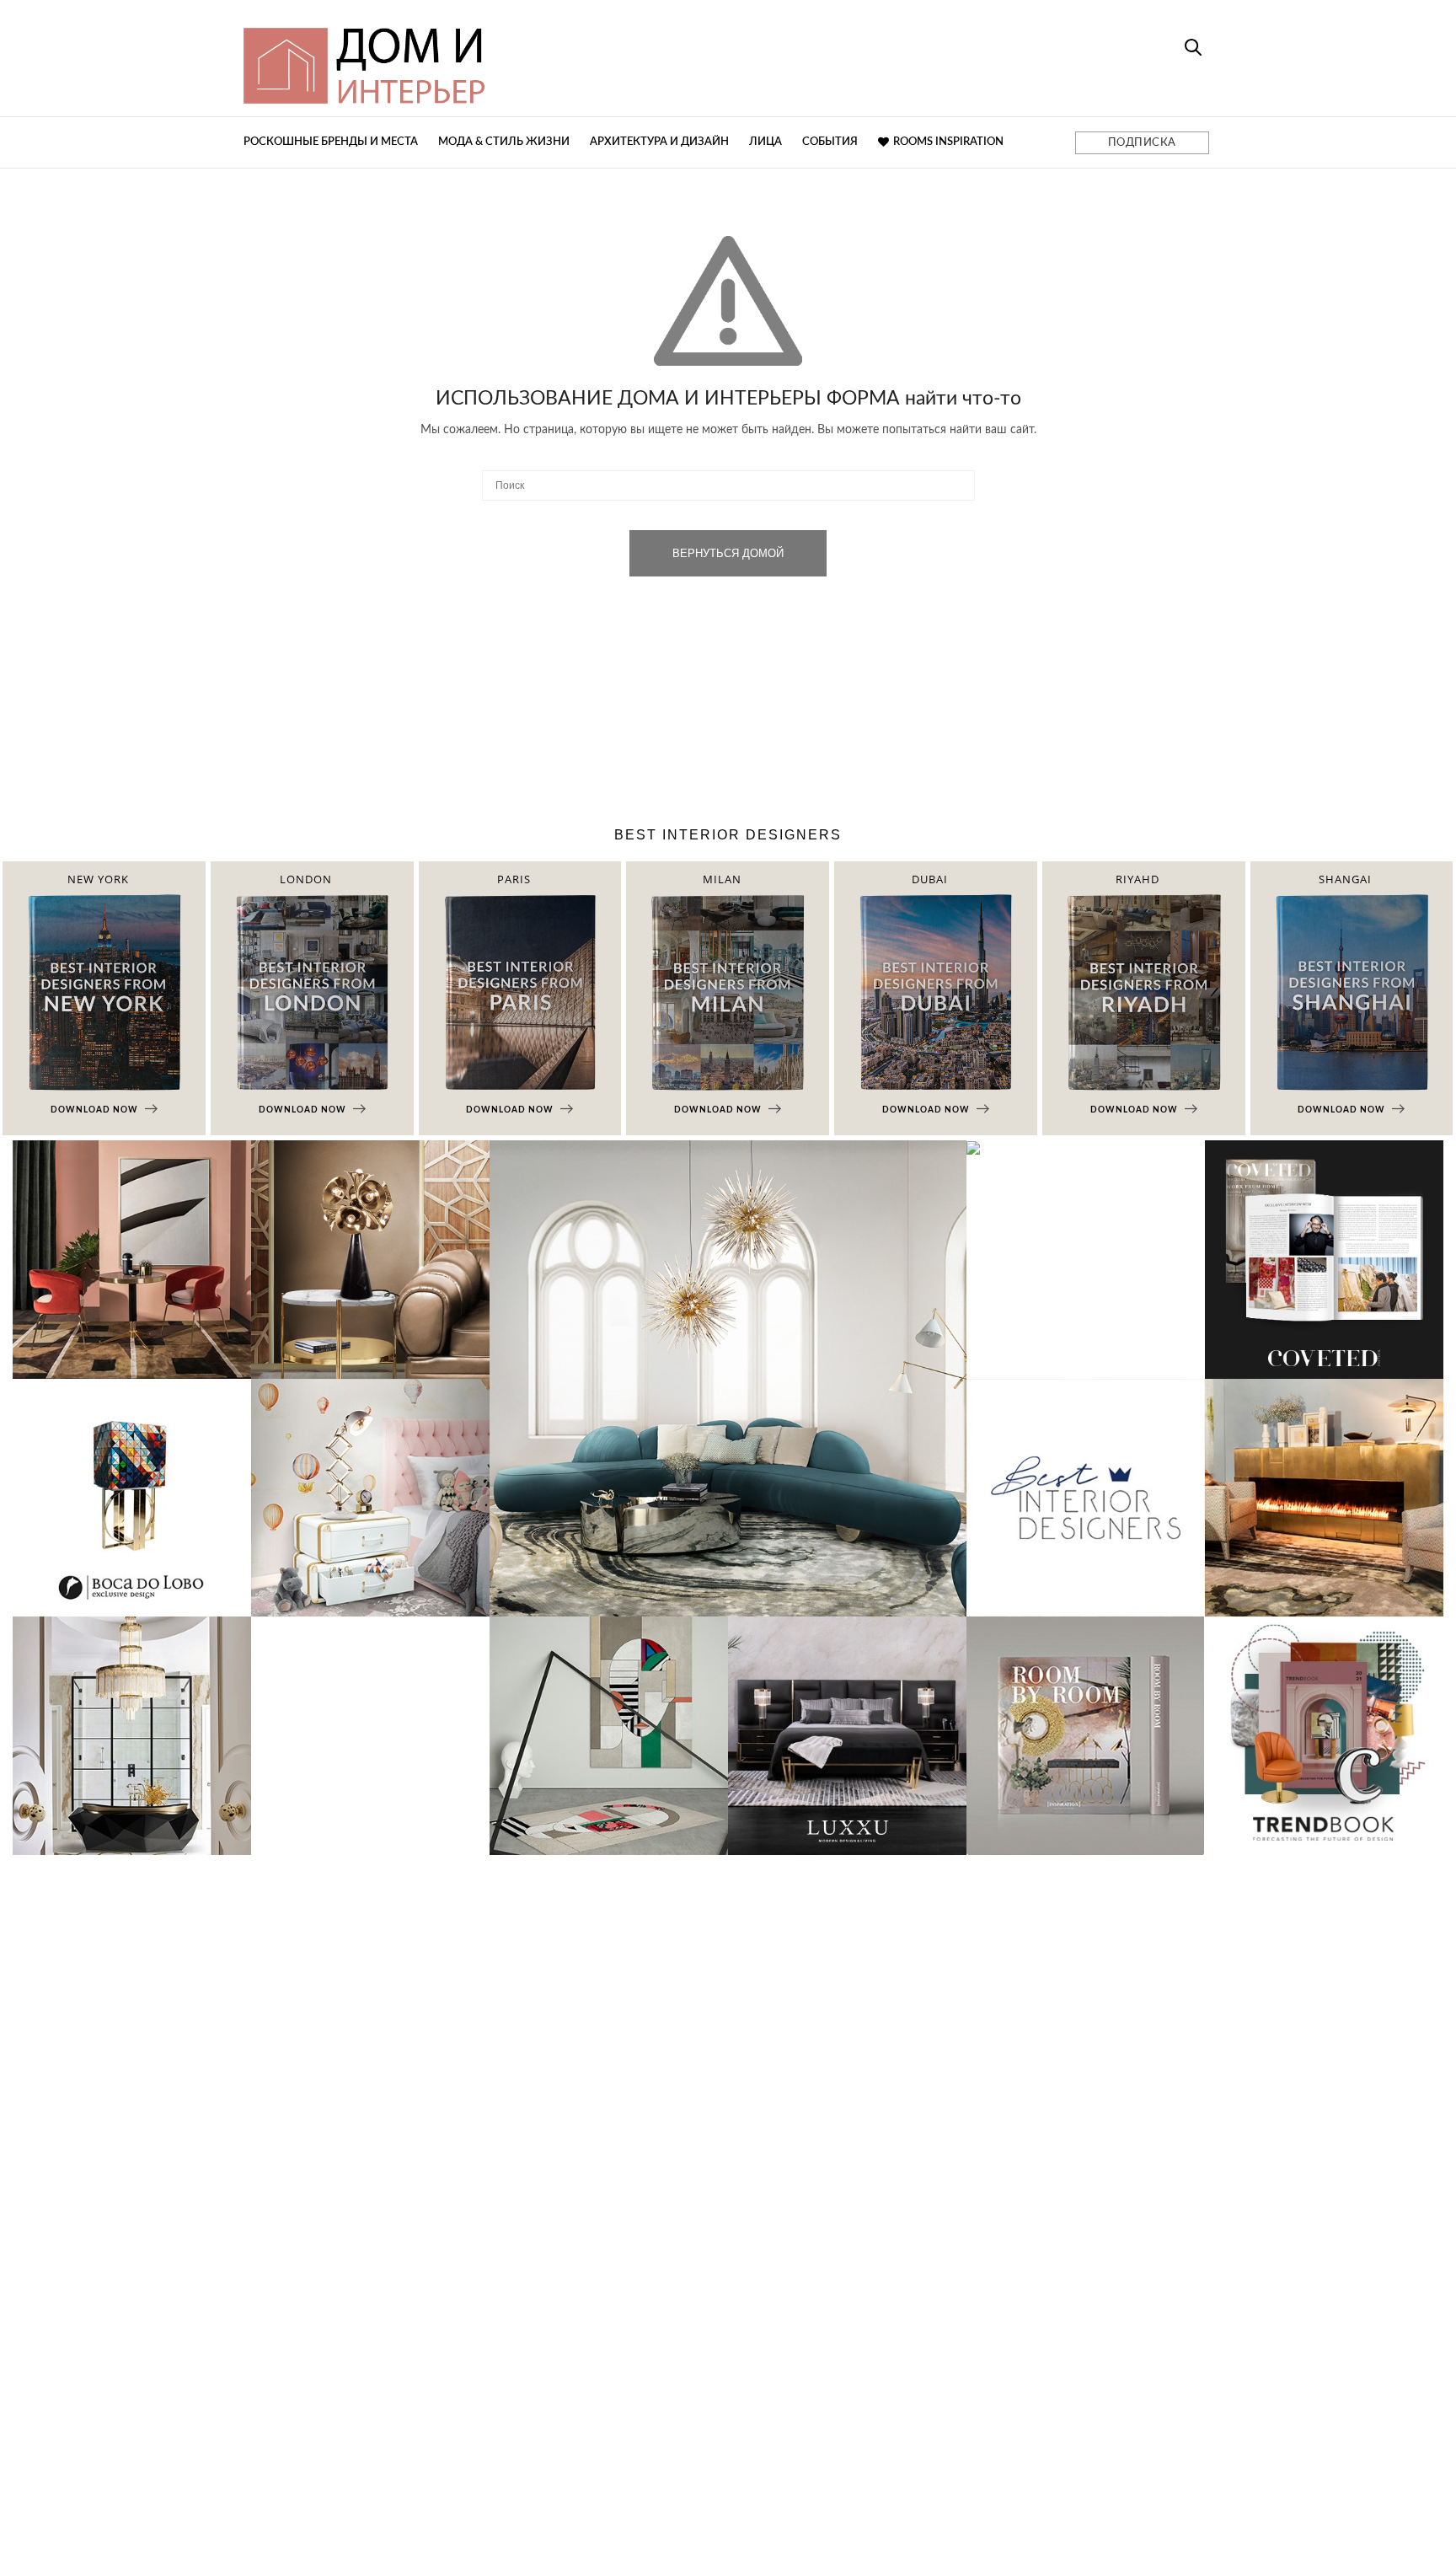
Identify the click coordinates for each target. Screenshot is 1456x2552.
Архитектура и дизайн (659, 142)
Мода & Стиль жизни (504, 142)
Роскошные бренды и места (331, 142)
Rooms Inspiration (948, 142)
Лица (765, 142)
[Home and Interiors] (488, 58)
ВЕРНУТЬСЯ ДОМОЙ (728, 553)
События (830, 142)
